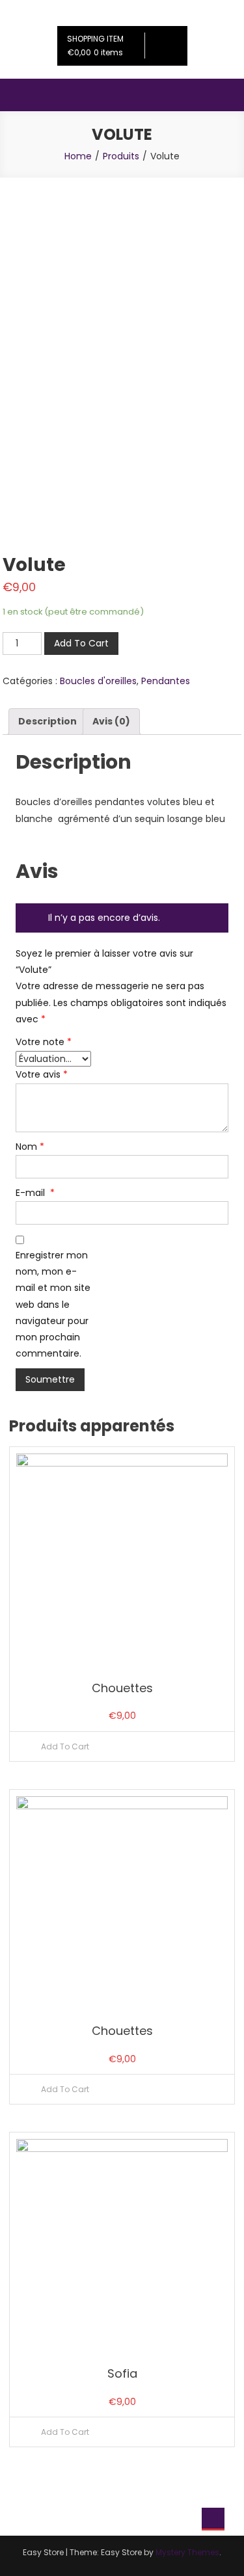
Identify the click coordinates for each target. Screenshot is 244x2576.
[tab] (47, 722)
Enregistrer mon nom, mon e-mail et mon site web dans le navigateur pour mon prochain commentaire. (53, 1304)
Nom (30, 1147)
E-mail (35, 1193)
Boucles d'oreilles (98, 681)
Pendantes (166, 681)
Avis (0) (111, 721)
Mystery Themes (187, 2552)
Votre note (44, 1042)
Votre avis (42, 1074)
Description (47, 721)
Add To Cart (81, 643)
